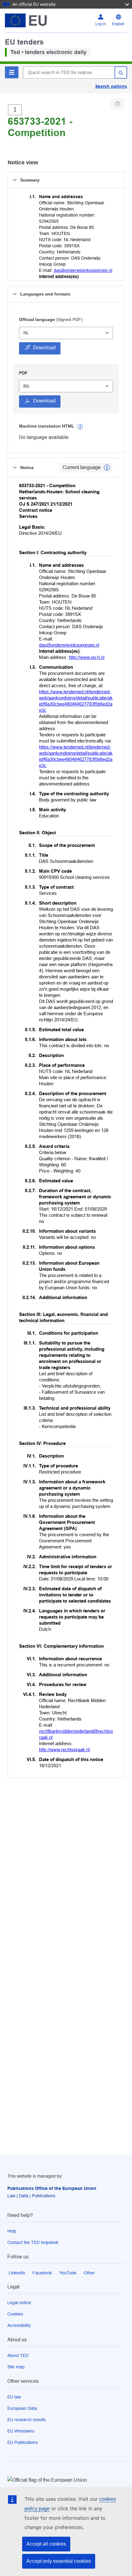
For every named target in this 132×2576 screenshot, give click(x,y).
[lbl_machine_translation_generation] (80, 427)
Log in (101, 24)
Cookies (15, 2314)
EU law (14, 2397)
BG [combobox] (26, 386)
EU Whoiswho (21, 2431)
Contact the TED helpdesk (33, 2242)
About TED (18, 2355)
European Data (22, 2408)
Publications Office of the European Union (52, 2188)
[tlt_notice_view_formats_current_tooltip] (107, 468)
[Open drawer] (15, 110)
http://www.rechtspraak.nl (64, 1750)
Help (12, 2231)
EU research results (27, 2420)
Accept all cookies (46, 2544)
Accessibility (19, 2325)
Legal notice (19, 2303)
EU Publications (23, 2442)
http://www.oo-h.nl (87, 657)
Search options (111, 86)
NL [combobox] (26, 333)
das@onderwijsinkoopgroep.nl (83, 270)
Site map (16, 2367)
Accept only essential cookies (59, 2561)
